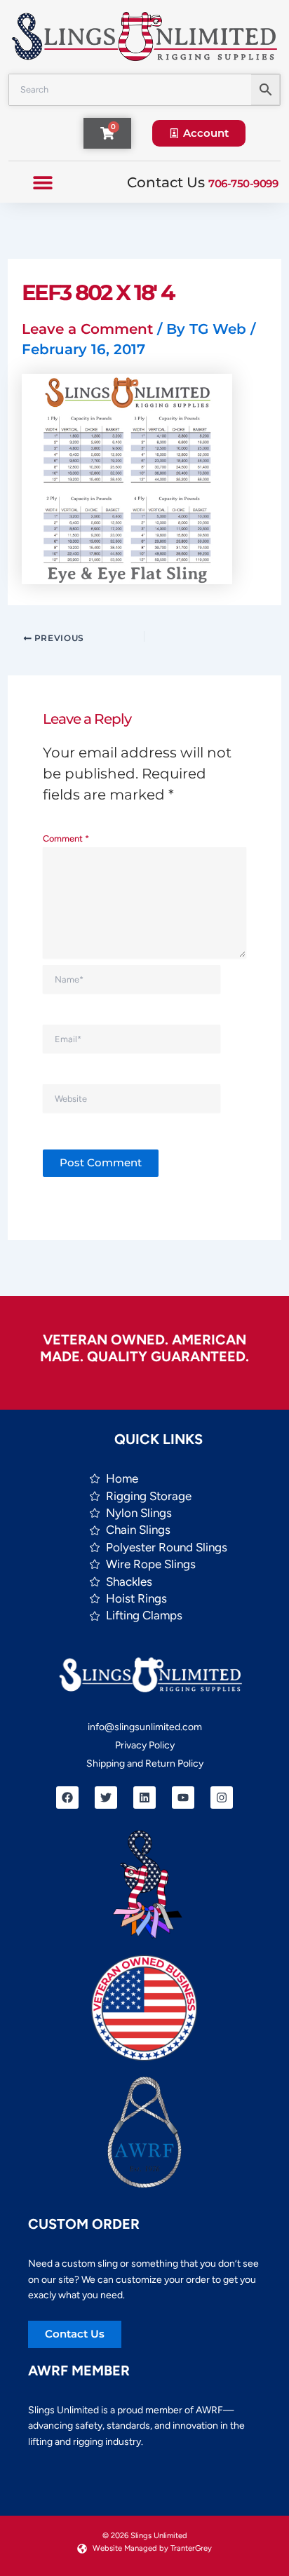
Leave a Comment (87, 329)
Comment (66, 838)
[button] (42, 182)
